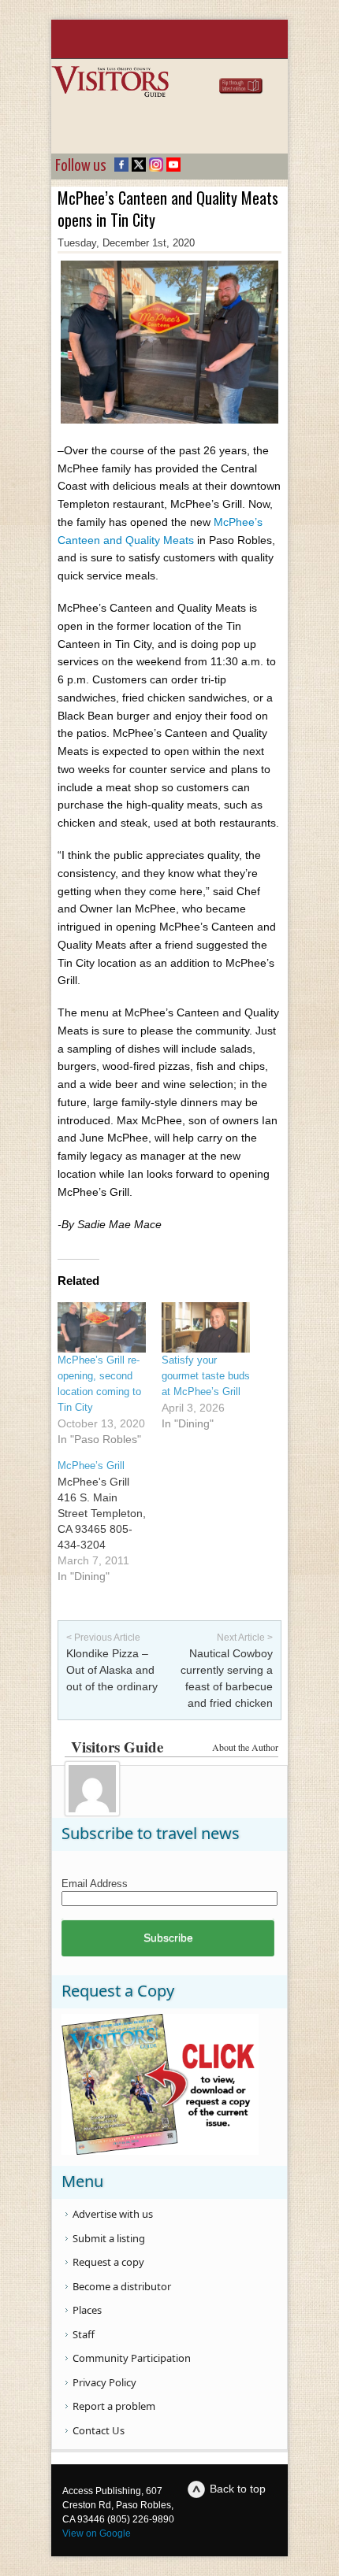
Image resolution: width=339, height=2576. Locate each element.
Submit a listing (109, 2238)
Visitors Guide (117, 1747)
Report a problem (114, 2406)
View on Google (97, 2533)
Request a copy (108, 2262)
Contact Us (99, 2430)
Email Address (95, 1884)
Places (87, 2310)
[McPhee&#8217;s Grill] (110, 1521)
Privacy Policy (104, 2382)
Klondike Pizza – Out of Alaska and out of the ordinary (112, 1670)
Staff (84, 2334)
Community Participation (132, 2358)
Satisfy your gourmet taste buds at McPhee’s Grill (206, 1376)
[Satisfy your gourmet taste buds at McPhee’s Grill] (206, 1327)
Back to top (238, 2489)
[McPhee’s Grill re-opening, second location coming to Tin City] (102, 1327)
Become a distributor (122, 2286)
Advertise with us (113, 2214)
